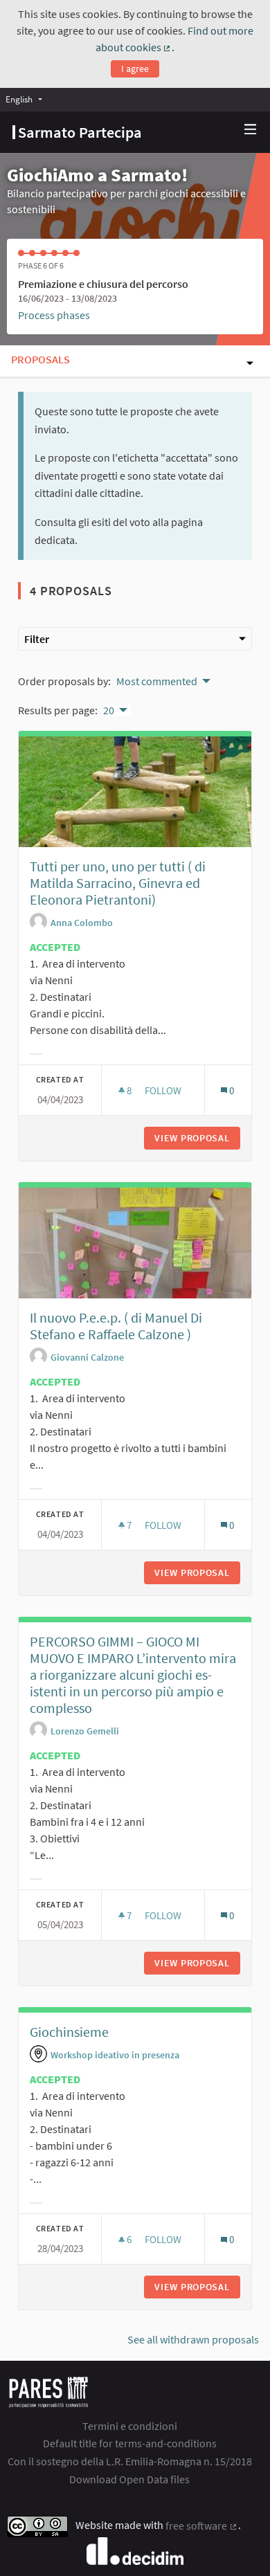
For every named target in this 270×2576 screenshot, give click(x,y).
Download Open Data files (129, 2479)
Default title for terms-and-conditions (130, 2443)
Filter (37, 639)
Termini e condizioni (130, 2426)
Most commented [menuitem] (157, 681)
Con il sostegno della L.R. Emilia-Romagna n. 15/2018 (130, 2461)
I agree (135, 69)
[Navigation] (251, 130)
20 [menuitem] (109, 710)
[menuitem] (27, 99)
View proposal (197, 1138)
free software (202, 2525)
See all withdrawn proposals (193, 2339)
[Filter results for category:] (36, 1054)
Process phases (54, 315)
